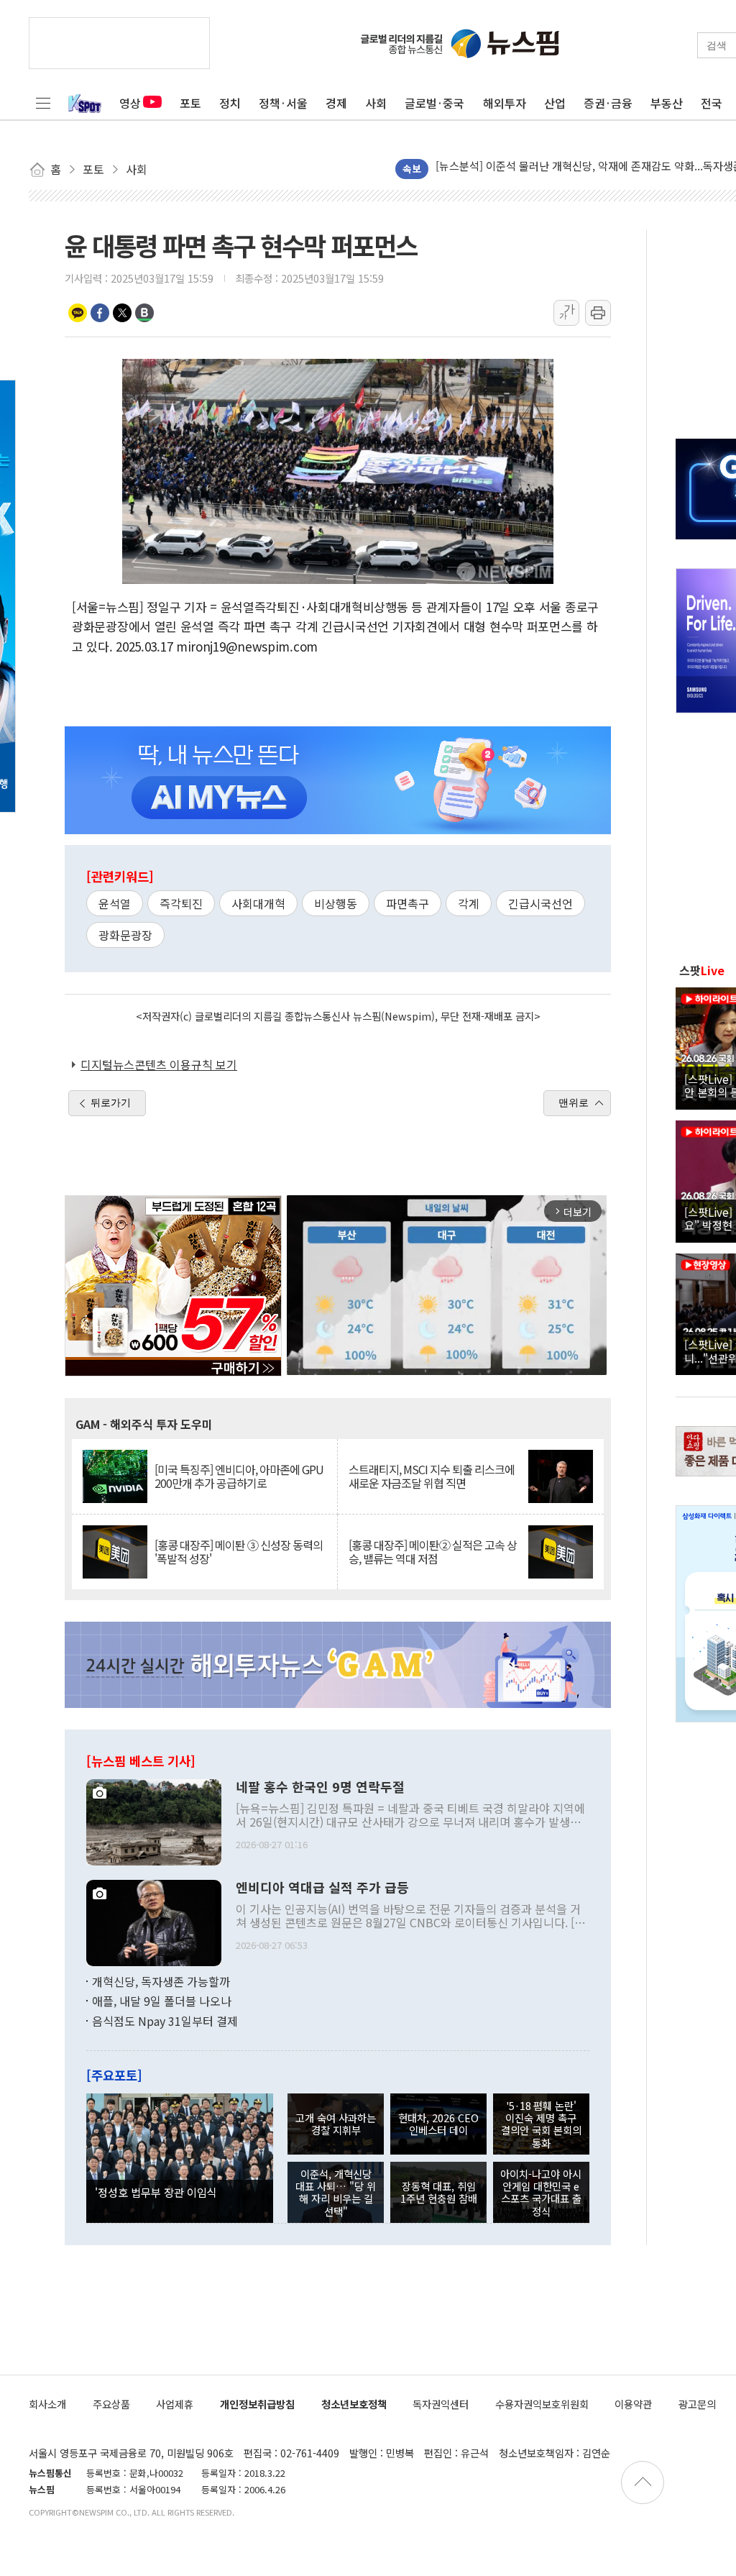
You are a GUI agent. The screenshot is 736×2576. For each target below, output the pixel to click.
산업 (555, 103)
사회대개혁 (258, 903)
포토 (190, 103)
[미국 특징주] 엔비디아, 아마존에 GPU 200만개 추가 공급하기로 (239, 1476)
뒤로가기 (111, 1102)
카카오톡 (78, 313)
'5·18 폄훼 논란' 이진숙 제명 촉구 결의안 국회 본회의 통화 (541, 2124)
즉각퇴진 (181, 903)
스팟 (702, 970)
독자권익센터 (441, 2404)
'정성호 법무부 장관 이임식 (156, 2192)
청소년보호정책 (354, 2404)
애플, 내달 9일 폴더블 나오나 (162, 2001)
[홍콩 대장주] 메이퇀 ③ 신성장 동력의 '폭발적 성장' (239, 1552)
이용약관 (633, 2404)
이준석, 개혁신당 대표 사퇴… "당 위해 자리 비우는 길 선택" (336, 2192)
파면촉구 (408, 903)
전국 (712, 103)
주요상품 (111, 2404)
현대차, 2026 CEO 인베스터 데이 (438, 2124)
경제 (336, 103)
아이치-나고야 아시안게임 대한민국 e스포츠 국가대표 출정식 (541, 2192)
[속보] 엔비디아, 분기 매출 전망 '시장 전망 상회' (544, 169)
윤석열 (115, 903)
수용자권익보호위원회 (542, 2404)
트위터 (122, 313)
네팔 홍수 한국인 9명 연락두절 (320, 1787)
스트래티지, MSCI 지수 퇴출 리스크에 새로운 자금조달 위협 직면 (432, 1476)
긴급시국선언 (540, 903)
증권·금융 (608, 103)
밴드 (144, 313)
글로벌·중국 (434, 103)
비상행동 (336, 903)
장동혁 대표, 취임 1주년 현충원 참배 (439, 2192)
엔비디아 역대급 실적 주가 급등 (322, 1888)
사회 (376, 103)
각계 (469, 903)
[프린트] (598, 313)
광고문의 (697, 2404)
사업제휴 (175, 2404)
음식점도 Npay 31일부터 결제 (165, 2021)
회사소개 (47, 2404)
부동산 (667, 103)
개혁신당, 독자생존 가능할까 (161, 1981)
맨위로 (574, 1102)
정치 (230, 103)
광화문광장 (125, 935)
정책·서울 (283, 103)
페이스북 (100, 313)
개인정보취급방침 (257, 2404)
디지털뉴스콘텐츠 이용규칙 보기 (159, 1064)
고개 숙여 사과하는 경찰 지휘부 (336, 2124)
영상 (130, 103)
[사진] (154, 1820)
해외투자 (505, 103)
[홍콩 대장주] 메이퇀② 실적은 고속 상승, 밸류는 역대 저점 (433, 1552)
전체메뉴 (43, 103)
